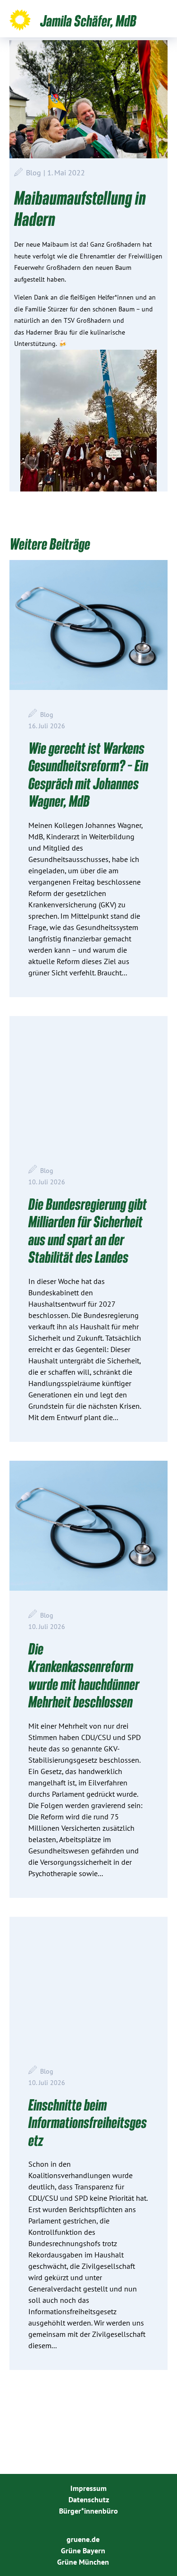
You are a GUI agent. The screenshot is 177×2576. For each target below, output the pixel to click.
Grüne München (83, 2562)
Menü (164, 20)
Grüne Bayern (83, 2550)
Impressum (88, 2488)
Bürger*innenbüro (88, 2511)
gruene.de (83, 2539)
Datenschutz (89, 2499)
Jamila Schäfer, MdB (88, 20)
